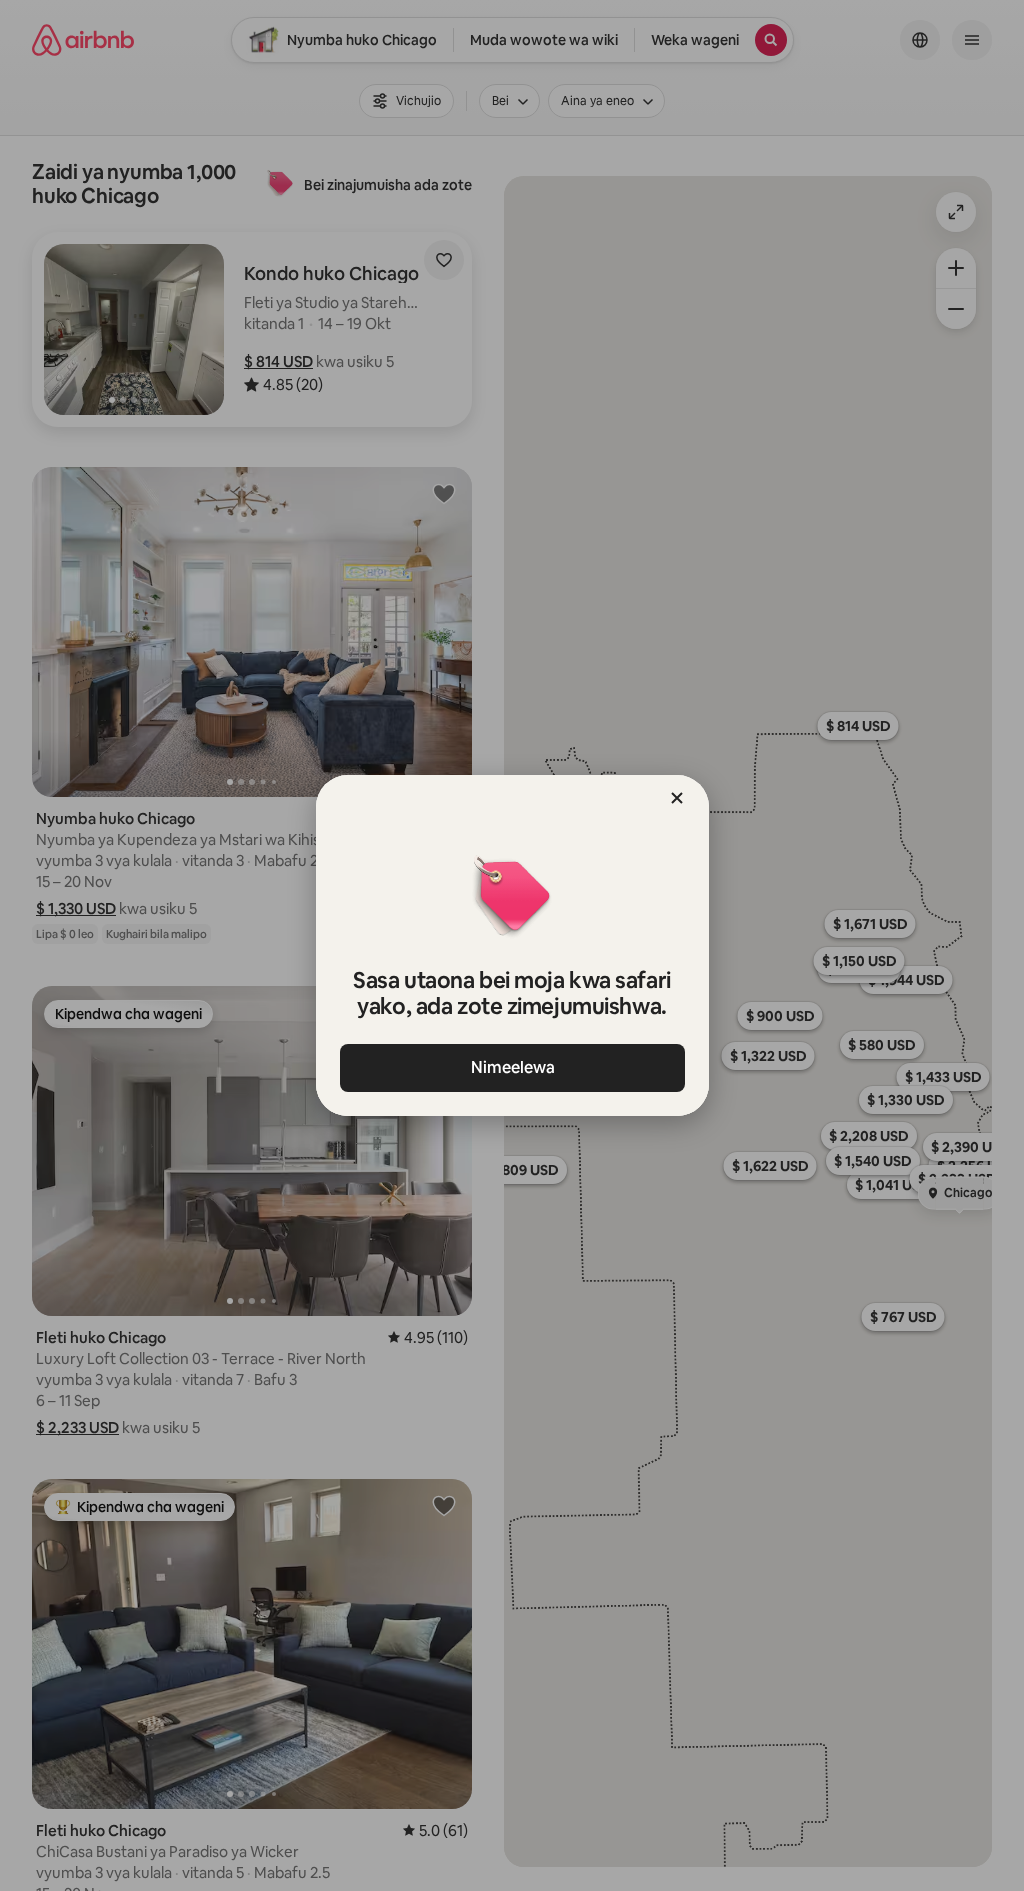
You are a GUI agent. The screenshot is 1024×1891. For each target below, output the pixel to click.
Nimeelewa (512, 1067)
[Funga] (677, 798)
